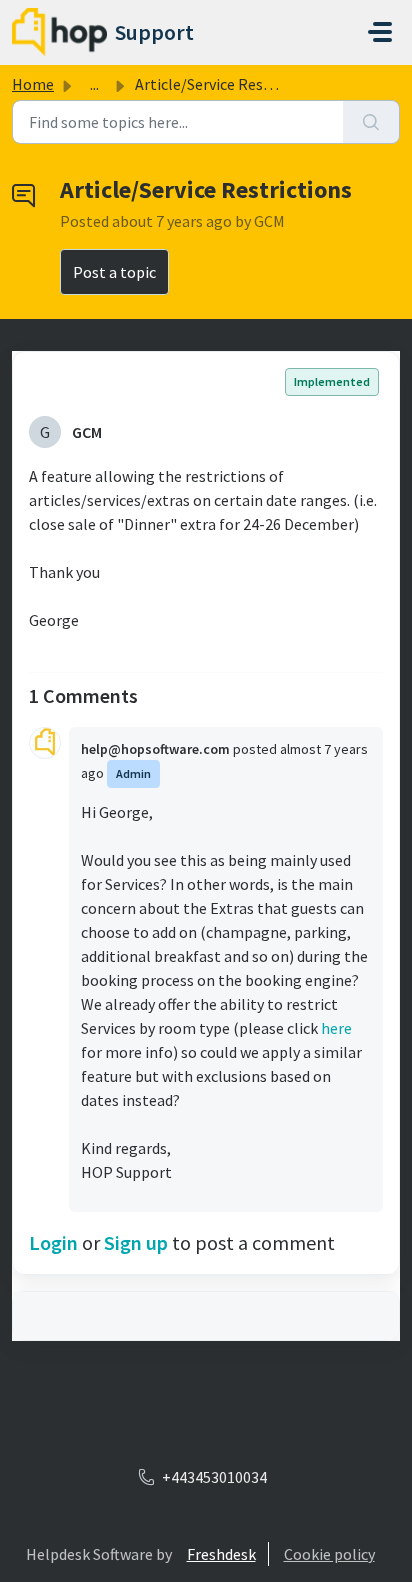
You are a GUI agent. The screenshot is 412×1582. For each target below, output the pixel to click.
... (94, 84)
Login (53, 1242)
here (336, 1028)
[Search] (371, 122)
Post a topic (114, 272)
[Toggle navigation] (380, 32)
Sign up (136, 1242)
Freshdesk (221, 1554)
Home (33, 84)
